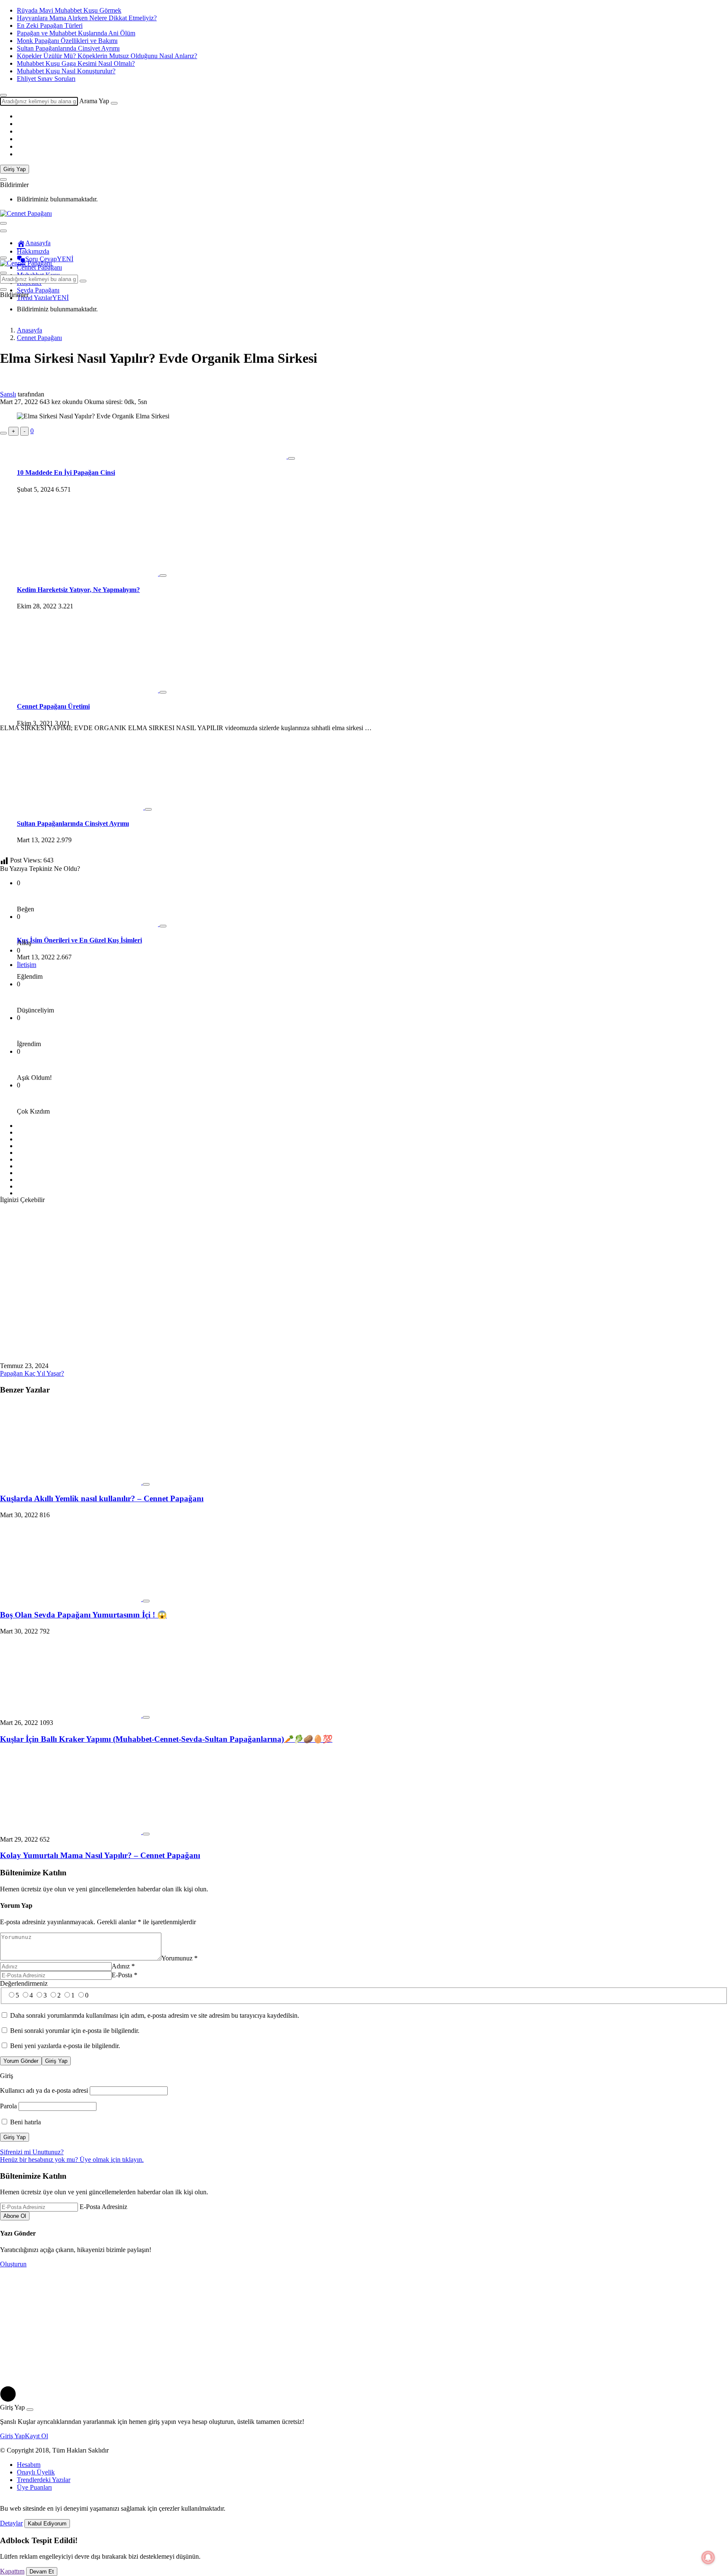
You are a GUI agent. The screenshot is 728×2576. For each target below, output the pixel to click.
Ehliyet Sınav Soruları (46, 79)
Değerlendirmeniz (24, 1983)
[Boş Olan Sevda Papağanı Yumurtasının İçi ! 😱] (71, 1599)
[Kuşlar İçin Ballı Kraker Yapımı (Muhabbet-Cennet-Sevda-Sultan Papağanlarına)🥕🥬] (71, 1715)
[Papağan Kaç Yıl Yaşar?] (135, 1358)
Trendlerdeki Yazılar (44, 2480)
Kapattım (12, 2571)
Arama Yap (94, 101)
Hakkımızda (33, 251)
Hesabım (29, 2465)
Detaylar (11, 2523)
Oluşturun (13, 2264)
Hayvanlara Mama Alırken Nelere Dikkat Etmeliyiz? (87, 18)
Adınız (123, 1966)
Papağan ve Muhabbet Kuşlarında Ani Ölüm (76, 33)
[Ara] (114, 103)
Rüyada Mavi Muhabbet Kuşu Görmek (69, 10)
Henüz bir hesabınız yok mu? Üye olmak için (72, 2160)
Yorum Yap (16, 1905)
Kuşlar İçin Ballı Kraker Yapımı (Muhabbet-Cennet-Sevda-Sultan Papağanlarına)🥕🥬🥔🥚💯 (166, 1739)
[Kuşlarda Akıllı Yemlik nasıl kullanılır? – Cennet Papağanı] (71, 1482)
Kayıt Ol (36, 2436)
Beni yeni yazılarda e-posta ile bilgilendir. (65, 2046)
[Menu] (3, 223)
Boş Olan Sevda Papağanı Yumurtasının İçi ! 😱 (83, 1615)
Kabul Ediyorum (47, 2524)
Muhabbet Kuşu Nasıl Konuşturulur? (66, 71)
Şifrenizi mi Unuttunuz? (32, 2152)
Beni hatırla (25, 2122)
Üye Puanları (34, 2487)
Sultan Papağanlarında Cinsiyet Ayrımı (68, 48)
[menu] (3, 231)
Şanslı (8, 394)
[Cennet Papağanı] (26, 213)
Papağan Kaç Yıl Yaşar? (32, 1373)
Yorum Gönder (21, 2061)
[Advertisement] (364, 495)
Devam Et (42, 2572)
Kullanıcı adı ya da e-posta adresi (44, 2090)
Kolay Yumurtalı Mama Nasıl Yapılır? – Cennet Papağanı (100, 1855)
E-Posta (124, 1975)
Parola (8, 2106)
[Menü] (3, 258)
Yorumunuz (179, 1958)
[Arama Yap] (3, 95)
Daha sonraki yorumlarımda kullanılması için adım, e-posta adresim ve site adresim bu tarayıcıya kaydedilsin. (155, 2015)
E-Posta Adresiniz (103, 2207)
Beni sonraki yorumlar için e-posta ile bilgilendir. (75, 2031)
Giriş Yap (15, 169)
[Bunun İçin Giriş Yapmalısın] (3, 433)
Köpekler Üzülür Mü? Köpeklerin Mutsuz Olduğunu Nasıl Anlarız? (107, 56)
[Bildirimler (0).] (3, 179)
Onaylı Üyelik (36, 2472)
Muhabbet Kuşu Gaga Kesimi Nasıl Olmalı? (76, 63)
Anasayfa (38, 243)
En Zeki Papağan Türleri (50, 25)
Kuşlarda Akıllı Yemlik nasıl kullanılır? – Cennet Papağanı (102, 1498)
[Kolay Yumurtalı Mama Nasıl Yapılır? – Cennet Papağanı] (71, 1832)
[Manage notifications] (708, 2557)
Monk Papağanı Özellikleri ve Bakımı (67, 41)
